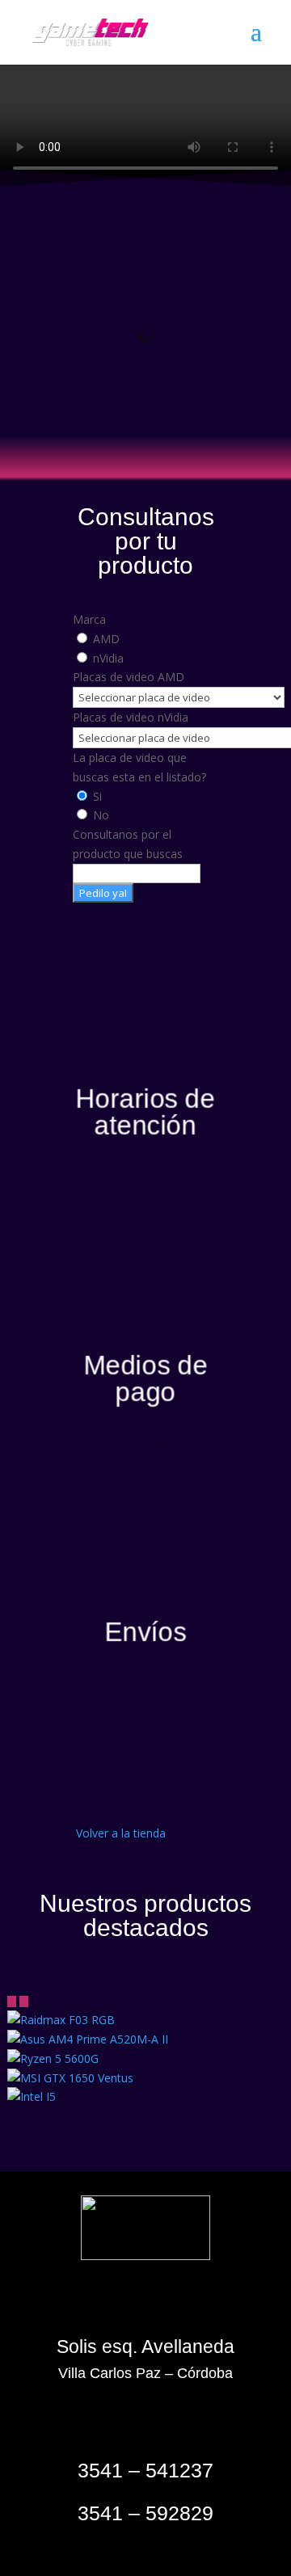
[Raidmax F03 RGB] (61, 2020)
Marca (89, 619)
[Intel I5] (32, 2096)
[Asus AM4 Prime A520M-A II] (88, 2039)
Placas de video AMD (129, 677)
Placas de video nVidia (131, 717)
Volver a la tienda (121, 1833)
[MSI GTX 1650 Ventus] (70, 2078)
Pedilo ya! (103, 893)
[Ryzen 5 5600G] (53, 2058)
